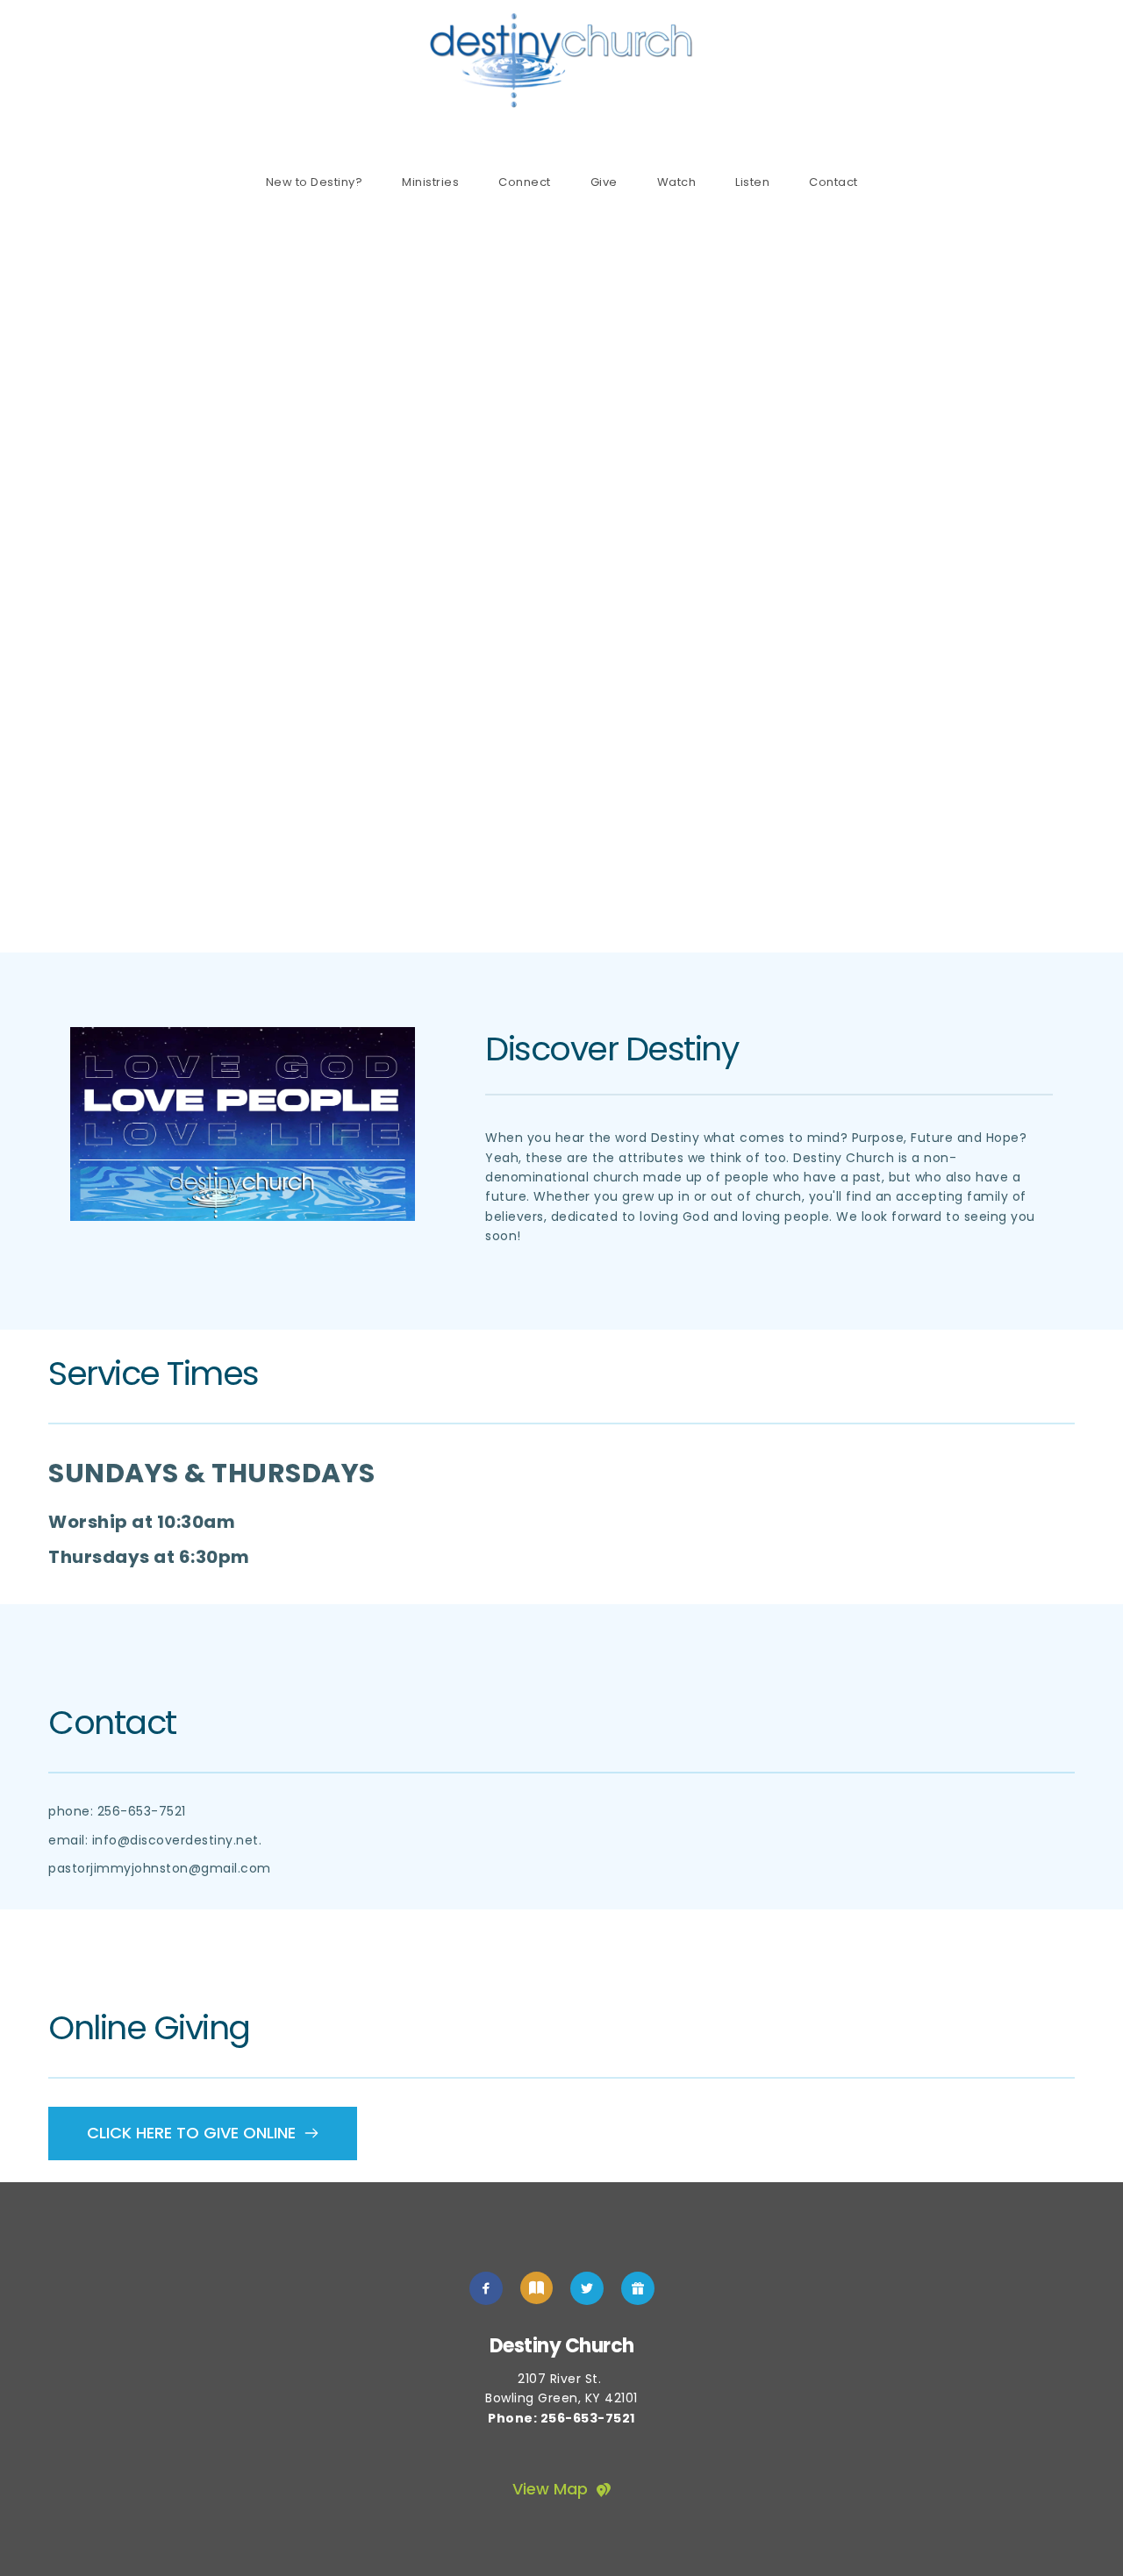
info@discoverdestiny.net (175, 1840)
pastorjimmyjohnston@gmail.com (160, 1868)
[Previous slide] (45, 580)
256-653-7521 (142, 1811)
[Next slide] (1078, 580)
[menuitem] (315, 182)
